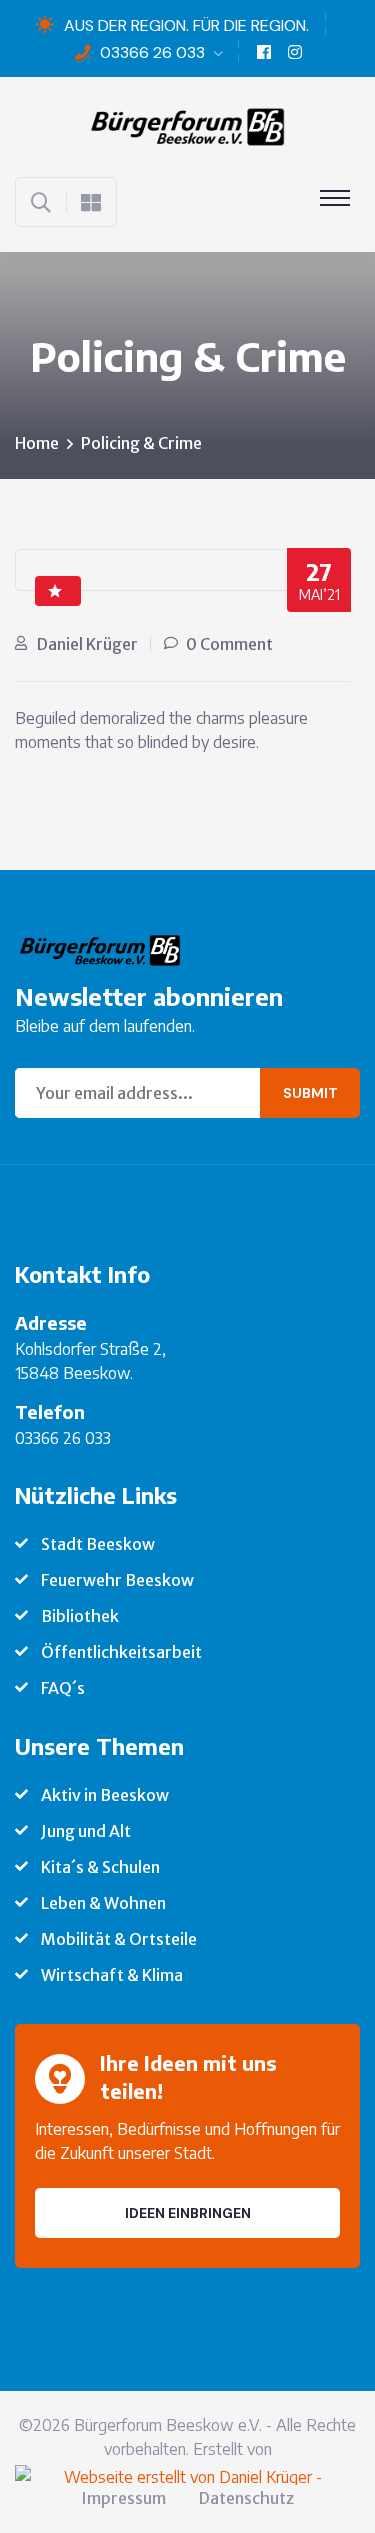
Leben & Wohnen (103, 1903)
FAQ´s (63, 1688)
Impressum (123, 2498)
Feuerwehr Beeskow (117, 1580)
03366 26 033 (152, 52)
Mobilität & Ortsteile (119, 1939)
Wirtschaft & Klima (112, 1975)
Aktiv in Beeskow (105, 1795)
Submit (310, 1093)
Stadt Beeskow (98, 1544)
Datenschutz (246, 2498)
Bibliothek (80, 1616)
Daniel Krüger (87, 644)
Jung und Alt (86, 1831)
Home (37, 443)
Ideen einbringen (188, 2213)
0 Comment (229, 644)
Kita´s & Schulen (100, 1867)
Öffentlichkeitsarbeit (121, 1652)
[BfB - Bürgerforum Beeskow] (188, 125)
